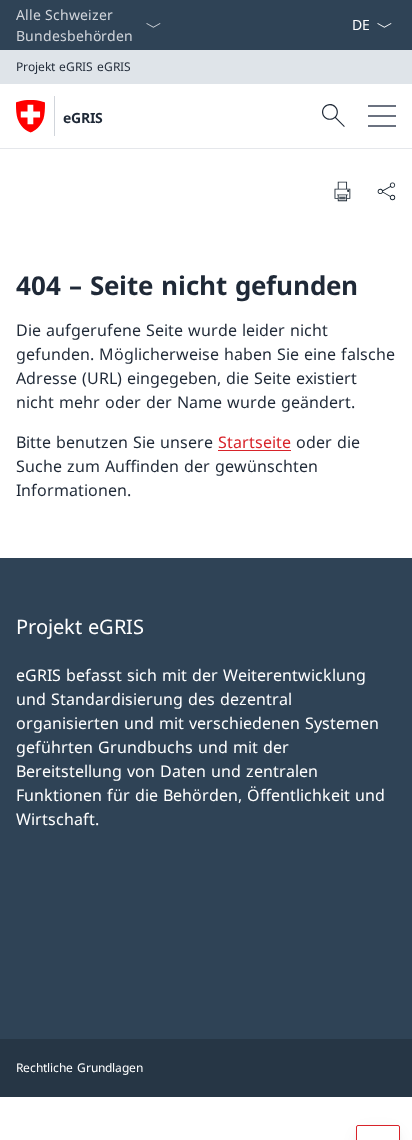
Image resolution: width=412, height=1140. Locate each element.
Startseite (254, 442)
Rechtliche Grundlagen (79, 1067)
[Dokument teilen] (386, 191)
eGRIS (83, 117)
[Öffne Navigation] (382, 116)
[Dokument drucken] (342, 191)
